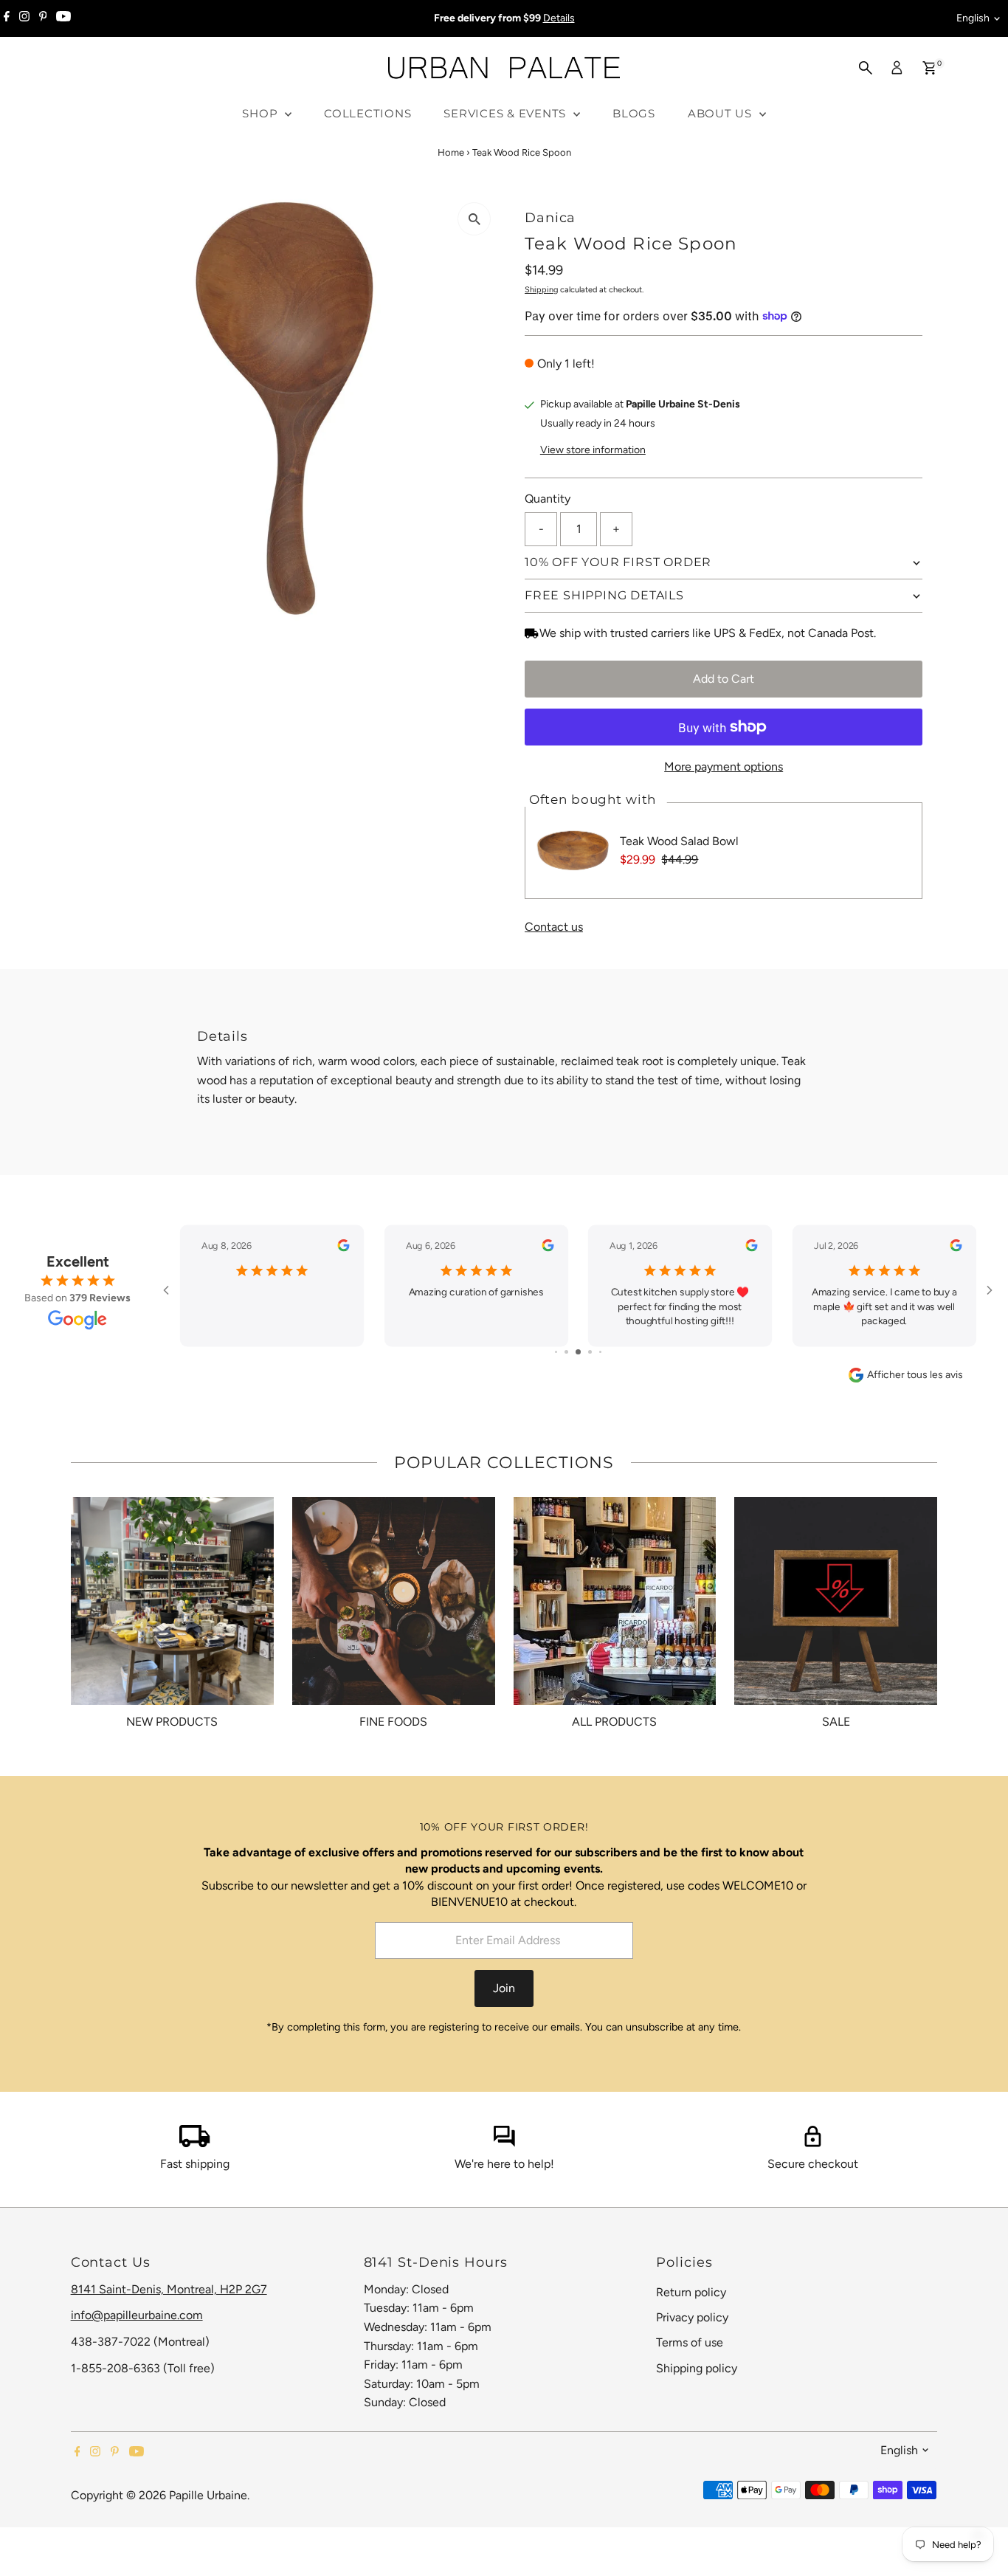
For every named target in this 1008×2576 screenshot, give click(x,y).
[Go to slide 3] (566, 1381)
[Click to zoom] (474, 219)
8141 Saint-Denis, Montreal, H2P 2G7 (169, 2319)
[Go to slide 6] (600, 1381)
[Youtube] (63, 18)
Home (451, 152)
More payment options (724, 767)
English (973, 18)
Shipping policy (697, 2398)
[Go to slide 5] (590, 1381)
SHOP (262, 113)
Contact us (554, 927)
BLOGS (634, 113)
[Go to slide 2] (556, 1381)
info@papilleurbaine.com (137, 2345)
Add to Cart (724, 679)
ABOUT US (722, 113)
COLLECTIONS (367, 113)
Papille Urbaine (208, 2525)
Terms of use (690, 2372)
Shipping (541, 290)
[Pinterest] (43, 18)
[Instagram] (24, 18)
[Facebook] (7, 18)
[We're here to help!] (504, 2173)
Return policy (691, 2322)
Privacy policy (692, 2347)
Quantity (548, 499)
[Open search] (866, 68)
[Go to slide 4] (578, 1381)
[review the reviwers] (211, 1248)
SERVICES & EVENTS (507, 113)
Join (504, 2018)
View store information (593, 450)
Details (559, 18)
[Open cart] (929, 68)
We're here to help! (504, 2193)
